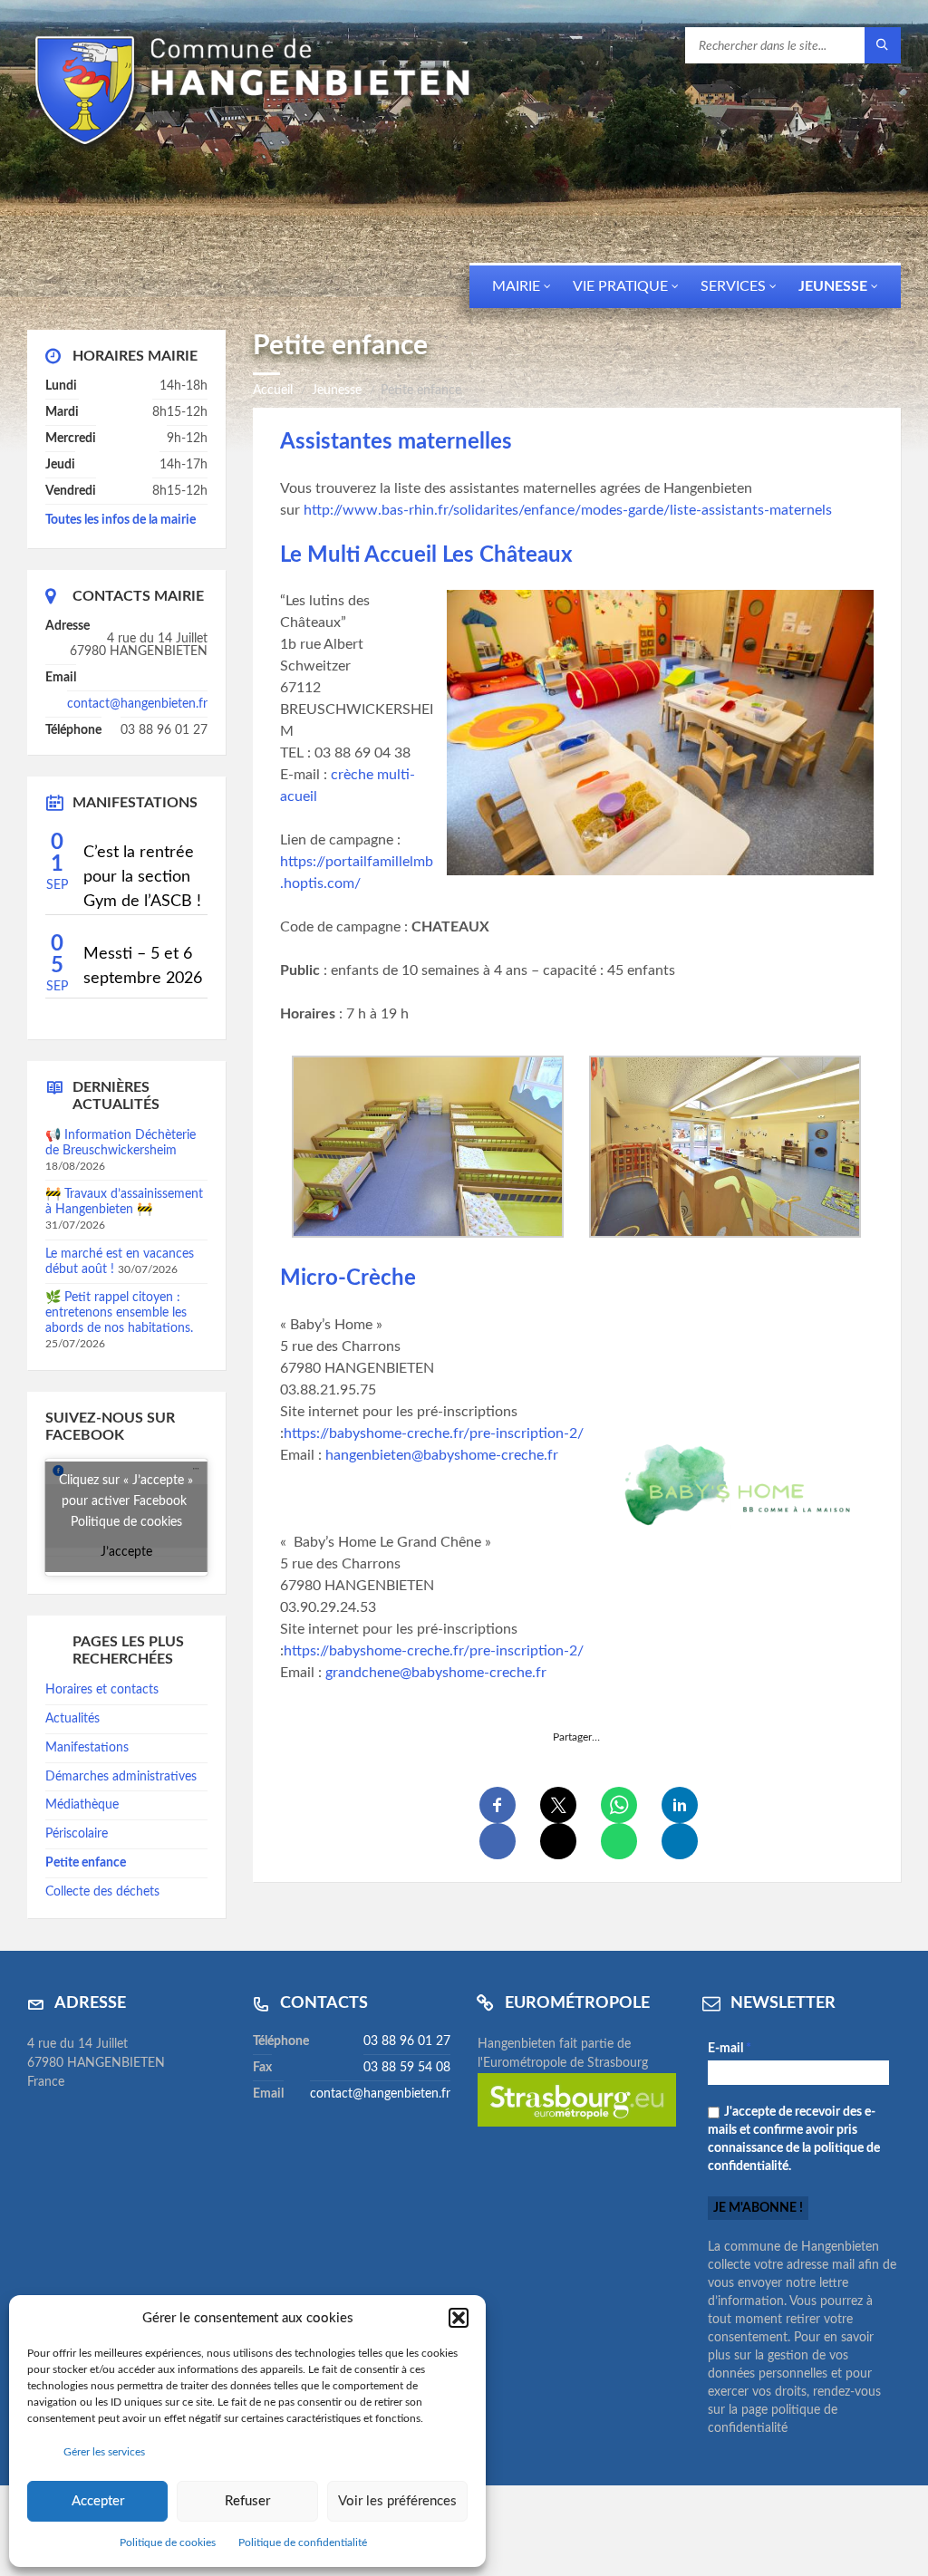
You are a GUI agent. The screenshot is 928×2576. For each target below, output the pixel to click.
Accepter (98, 2501)
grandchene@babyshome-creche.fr (436, 1673)
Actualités (72, 1719)
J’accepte (126, 1552)
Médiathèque (82, 1805)
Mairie (516, 286)
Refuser (247, 2501)
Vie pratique (620, 286)
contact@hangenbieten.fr (137, 704)
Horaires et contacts (102, 1690)
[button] (459, 2318)
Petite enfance (86, 1863)
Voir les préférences (397, 2501)
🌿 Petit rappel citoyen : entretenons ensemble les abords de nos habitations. (119, 1313)
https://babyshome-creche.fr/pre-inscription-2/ (434, 1433)
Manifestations (87, 1748)
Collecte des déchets (102, 1892)
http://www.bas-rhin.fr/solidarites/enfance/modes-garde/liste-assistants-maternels (568, 510)
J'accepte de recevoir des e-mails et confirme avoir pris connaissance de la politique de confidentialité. (794, 2139)
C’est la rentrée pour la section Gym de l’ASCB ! (142, 877)
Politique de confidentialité (303, 2542)
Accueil (273, 391)
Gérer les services (104, 2452)
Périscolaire (77, 1834)
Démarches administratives (121, 1777)
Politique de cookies (168, 2542)
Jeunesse (833, 286)
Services (733, 286)
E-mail (730, 2049)
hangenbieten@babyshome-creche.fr (442, 1455)
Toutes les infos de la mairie (121, 520)
